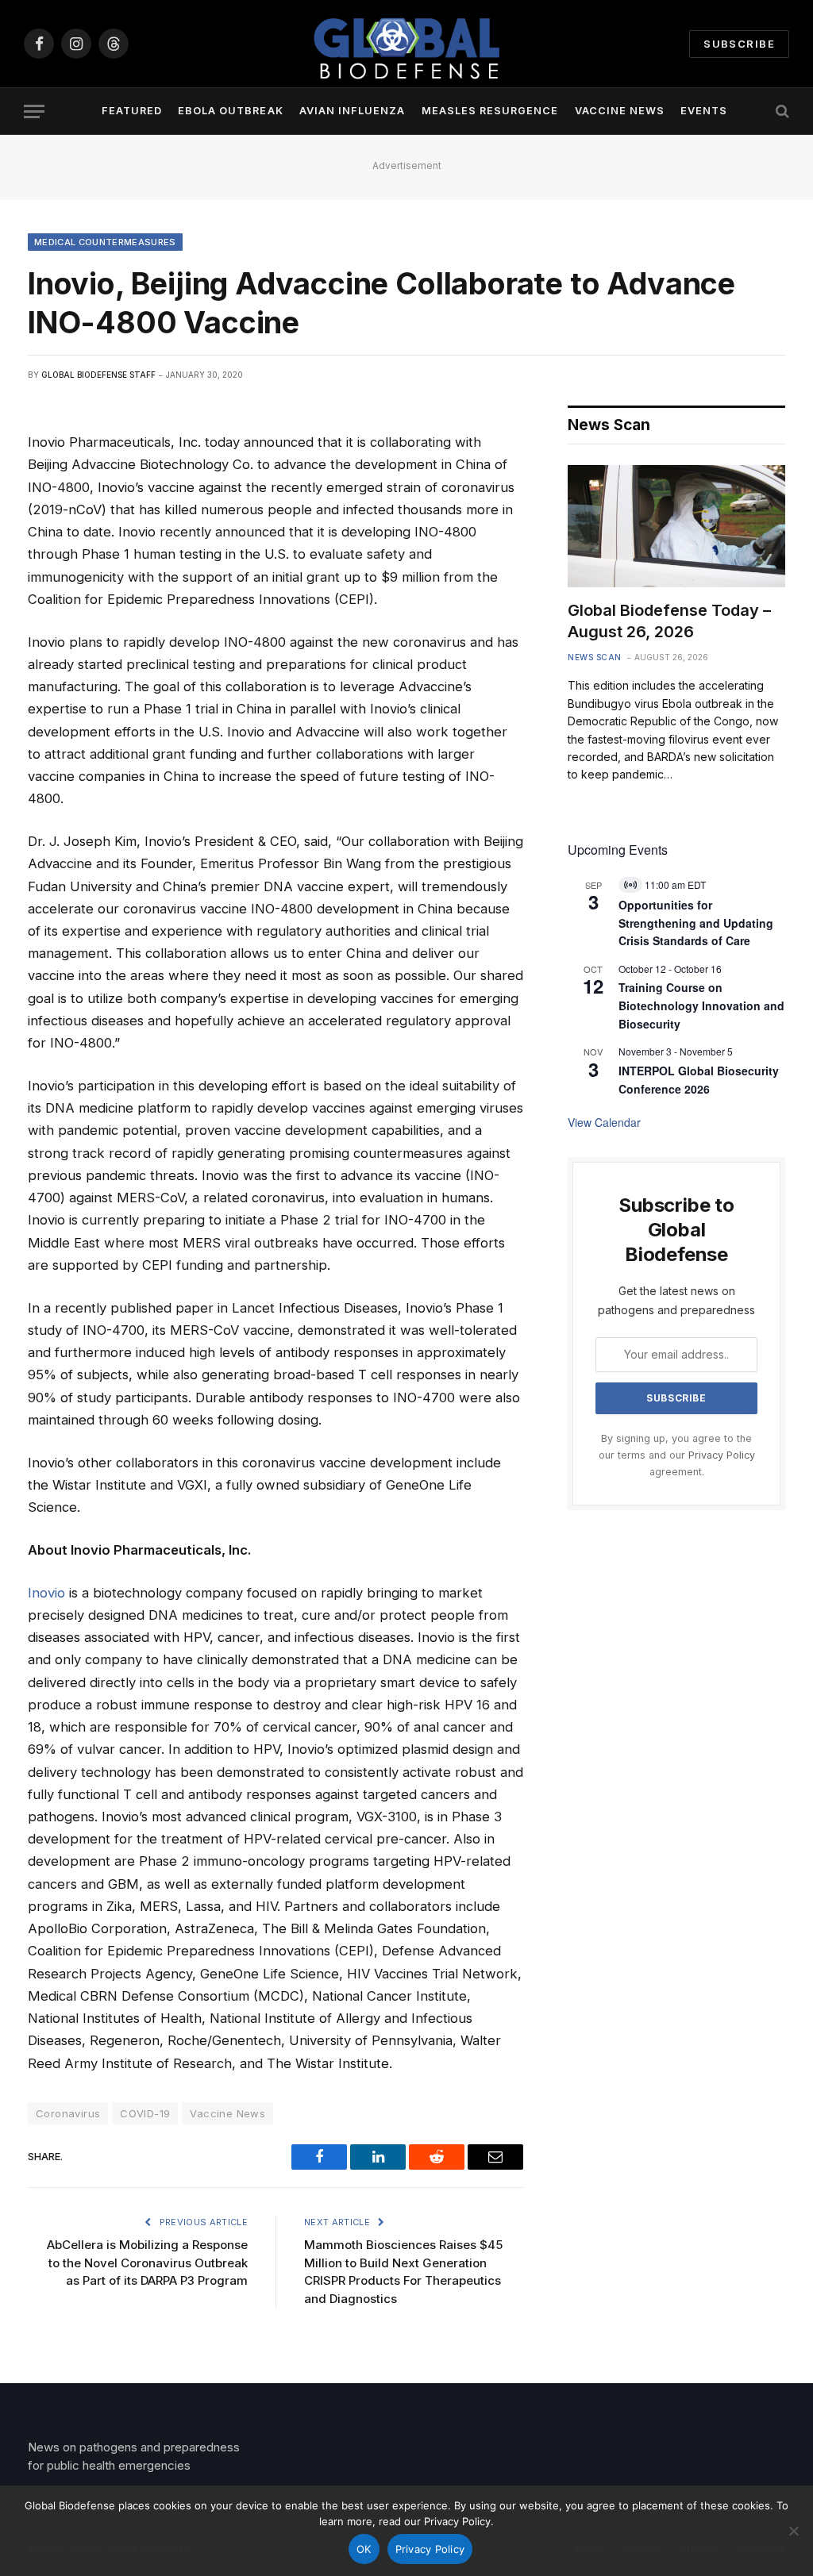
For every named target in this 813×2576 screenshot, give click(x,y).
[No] (793, 2531)
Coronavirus (68, 2113)
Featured (132, 111)
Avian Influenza (352, 111)
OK (364, 2549)
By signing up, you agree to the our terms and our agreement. (677, 1455)
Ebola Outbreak (230, 111)
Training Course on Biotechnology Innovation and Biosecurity (701, 1005)
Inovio (46, 1593)
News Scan (595, 657)
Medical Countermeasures (105, 242)
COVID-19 (145, 2113)
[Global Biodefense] (406, 44)
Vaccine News (620, 111)
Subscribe (739, 44)
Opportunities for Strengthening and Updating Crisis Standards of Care (696, 923)
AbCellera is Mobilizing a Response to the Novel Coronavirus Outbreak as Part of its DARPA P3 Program (147, 2263)
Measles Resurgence (490, 111)
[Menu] (34, 111)
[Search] (781, 111)
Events (704, 111)
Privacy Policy (722, 1455)
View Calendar (604, 1122)
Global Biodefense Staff (98, 375)
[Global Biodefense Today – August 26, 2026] (676, 526)
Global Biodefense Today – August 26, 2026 (669, 621)
